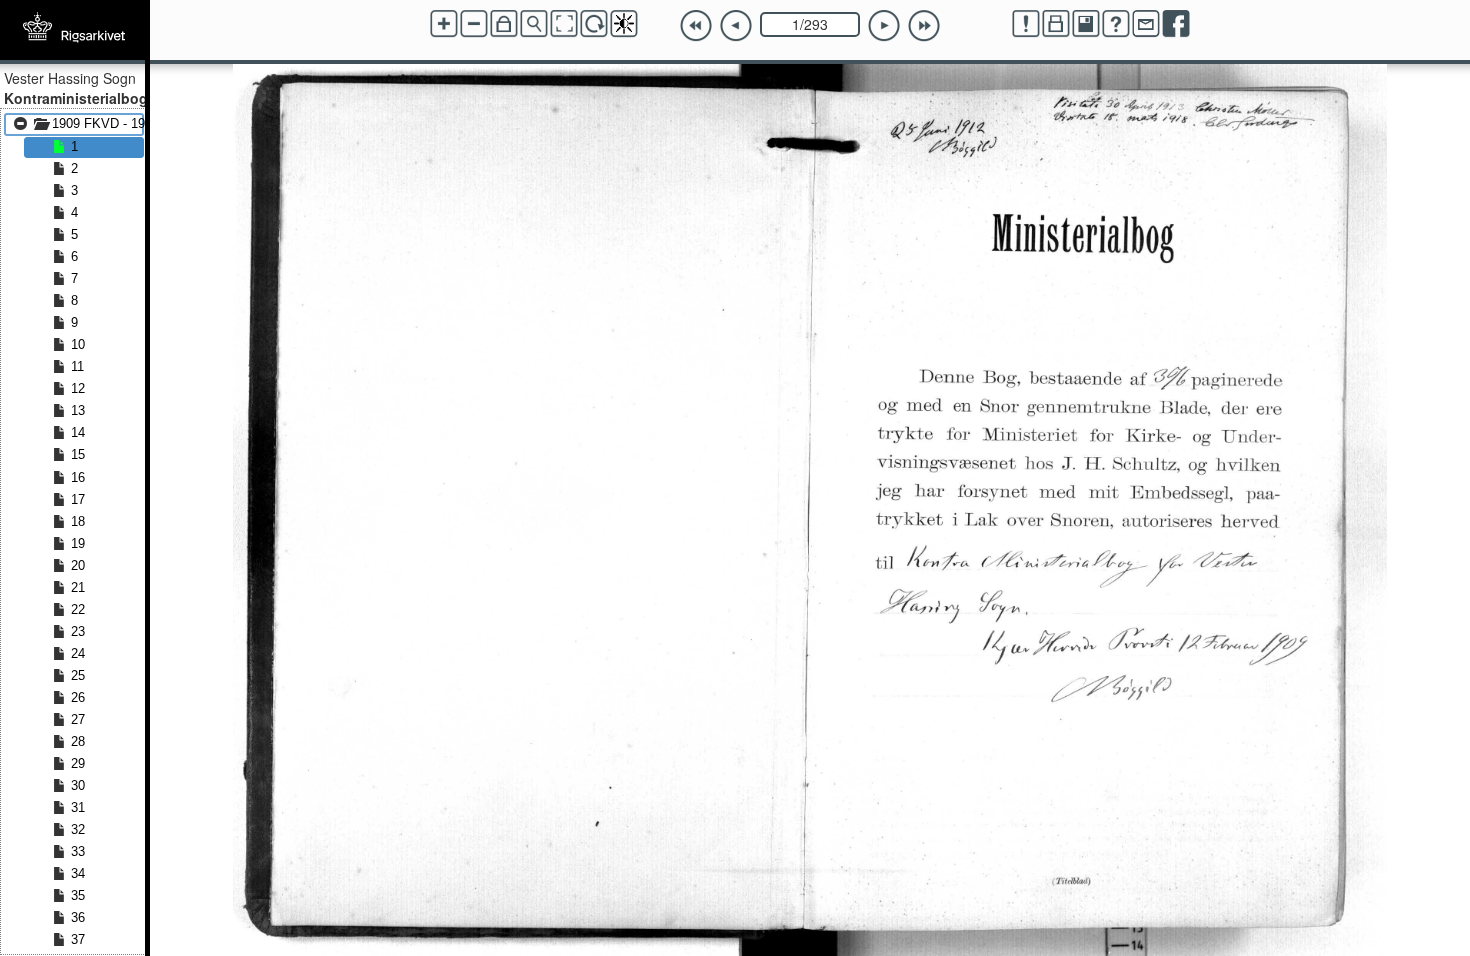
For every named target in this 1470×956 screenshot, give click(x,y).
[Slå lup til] (534, 24)
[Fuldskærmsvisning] (564, 24)
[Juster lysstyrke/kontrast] (624, 24)
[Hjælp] (1116, 24)
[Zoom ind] (444, 24)
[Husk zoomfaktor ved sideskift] (504, 24)
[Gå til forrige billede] (736, 26)
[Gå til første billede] (696, 26)
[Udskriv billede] (1056, 24)
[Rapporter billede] (1026, 24)
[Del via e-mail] (1146, 24)
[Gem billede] (1086, 24)
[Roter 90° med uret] (594, 24)
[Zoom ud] (474, 24)
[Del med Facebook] (1176, 24)
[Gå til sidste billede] (924, 26)
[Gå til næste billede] (884, 26)
